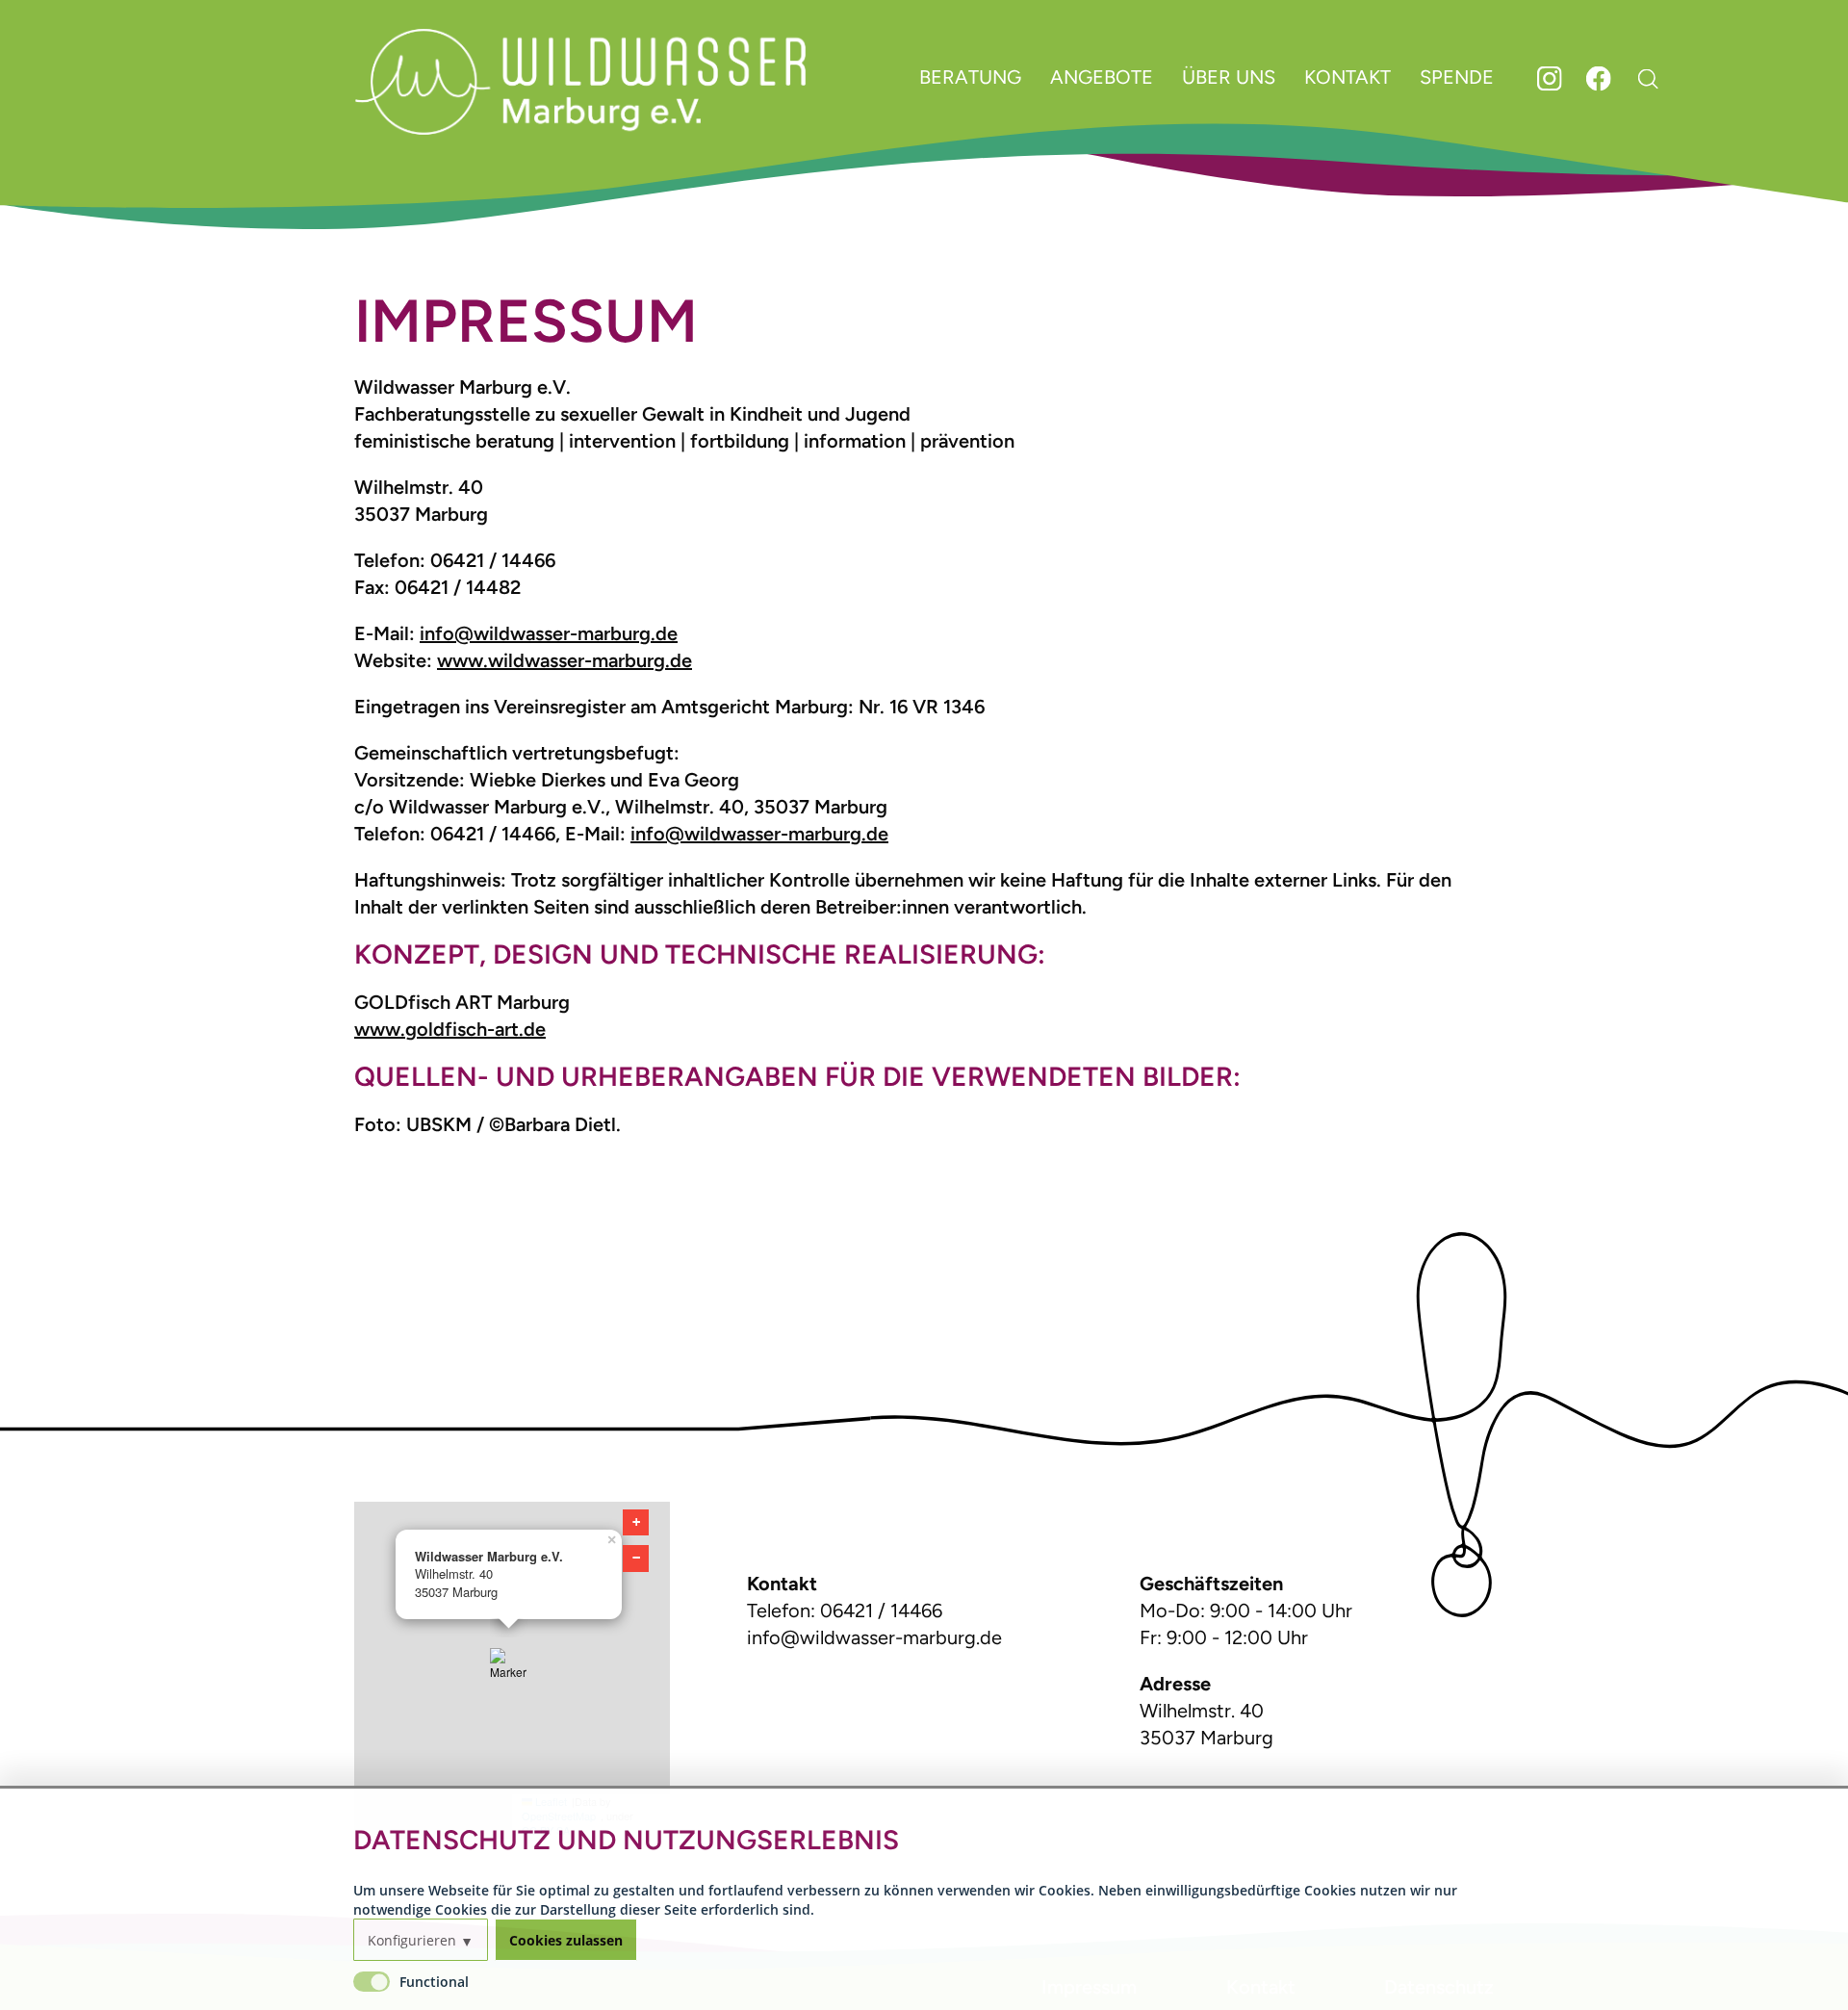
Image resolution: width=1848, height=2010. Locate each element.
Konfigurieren (412, 1940)
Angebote (1102, 77)
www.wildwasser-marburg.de (565, 660)
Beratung (970, 77)
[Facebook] (1601, 85)
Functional (434, 1982)
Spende (1457, 77)
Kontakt (1347, 77)
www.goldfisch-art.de (450, 1029)
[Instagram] (1552, 85)
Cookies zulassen (566, 1940)
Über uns (1229, 77)
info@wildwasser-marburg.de (549, 633)
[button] (512, 1670)
